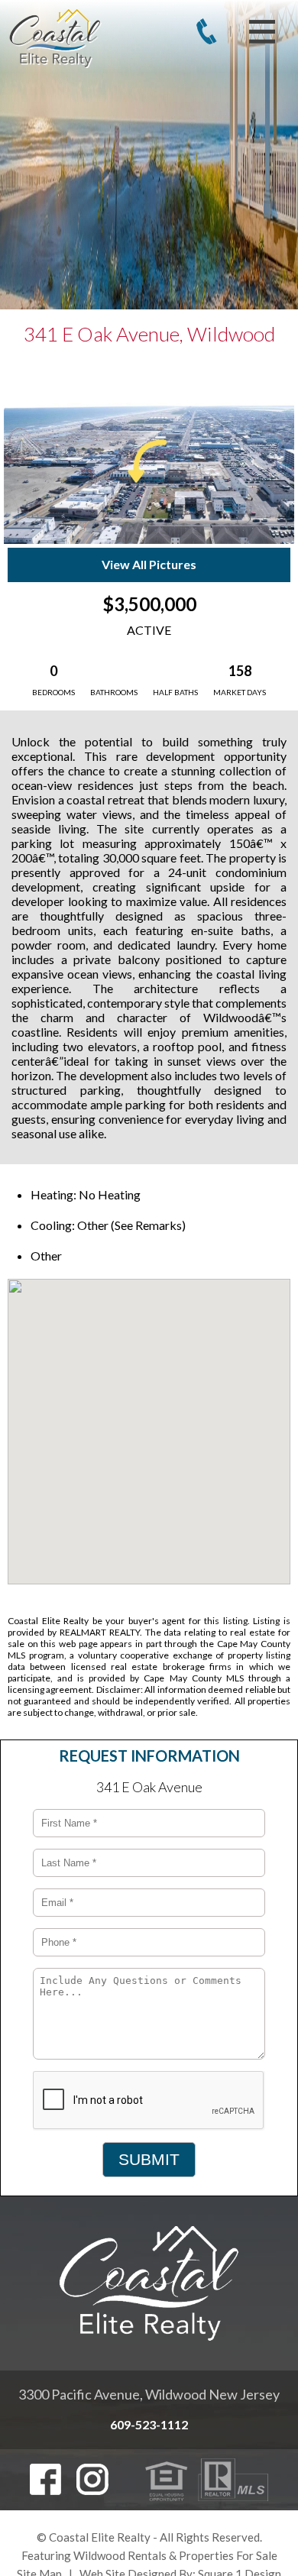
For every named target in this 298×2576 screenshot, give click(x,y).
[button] (149, 1416)
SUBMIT (149, 2159)
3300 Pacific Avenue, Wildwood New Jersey (149, 2394)
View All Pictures (149, 564)
